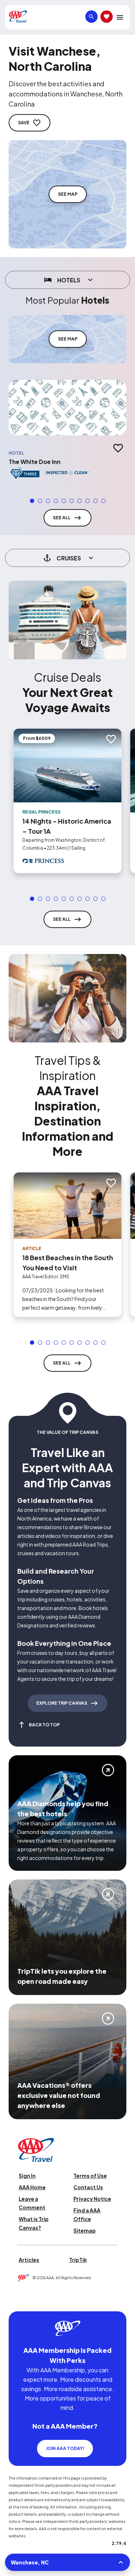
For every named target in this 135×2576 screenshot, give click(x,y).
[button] (32, 501)
